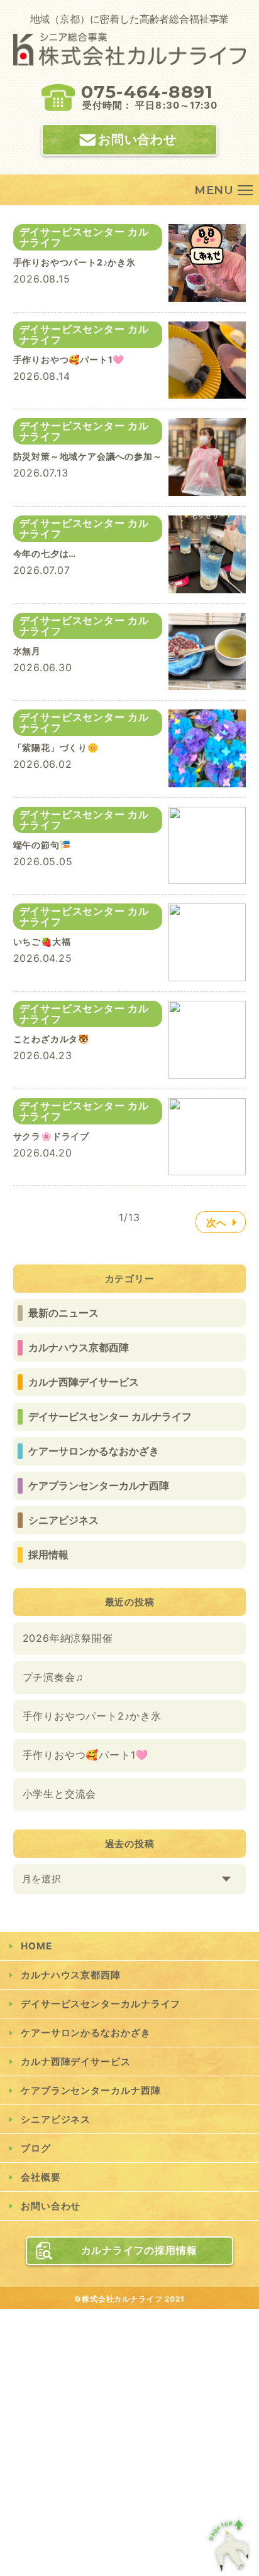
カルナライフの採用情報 (139, 2250)
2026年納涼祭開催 (68, 1638)
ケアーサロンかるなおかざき (94, 1451)
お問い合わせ (137, 139)
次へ (217, 1222)
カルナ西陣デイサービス (84, 1382)
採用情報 (48, 1555)
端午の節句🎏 (42, 845)
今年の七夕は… (45, 553)
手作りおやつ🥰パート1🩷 (86, 1755)
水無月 (27, 651)
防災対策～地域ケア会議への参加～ (88, 456)
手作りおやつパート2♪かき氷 (92, 1716)
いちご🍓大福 (42, 941)
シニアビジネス (63, 1520)
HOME (36, 1946)
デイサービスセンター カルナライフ (110, 1416)
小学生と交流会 (60, 1794)
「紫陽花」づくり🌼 (56, 747)
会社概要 (41, 2177)
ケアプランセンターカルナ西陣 (99, 1485)
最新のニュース (63, 1313)
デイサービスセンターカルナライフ (101, 2004)
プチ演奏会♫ (53, 1677)
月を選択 (42, 1879)
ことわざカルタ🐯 (51, 1039)
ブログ (36, 2148)
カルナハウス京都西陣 (79, 1347)
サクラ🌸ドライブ (51, 1136)
